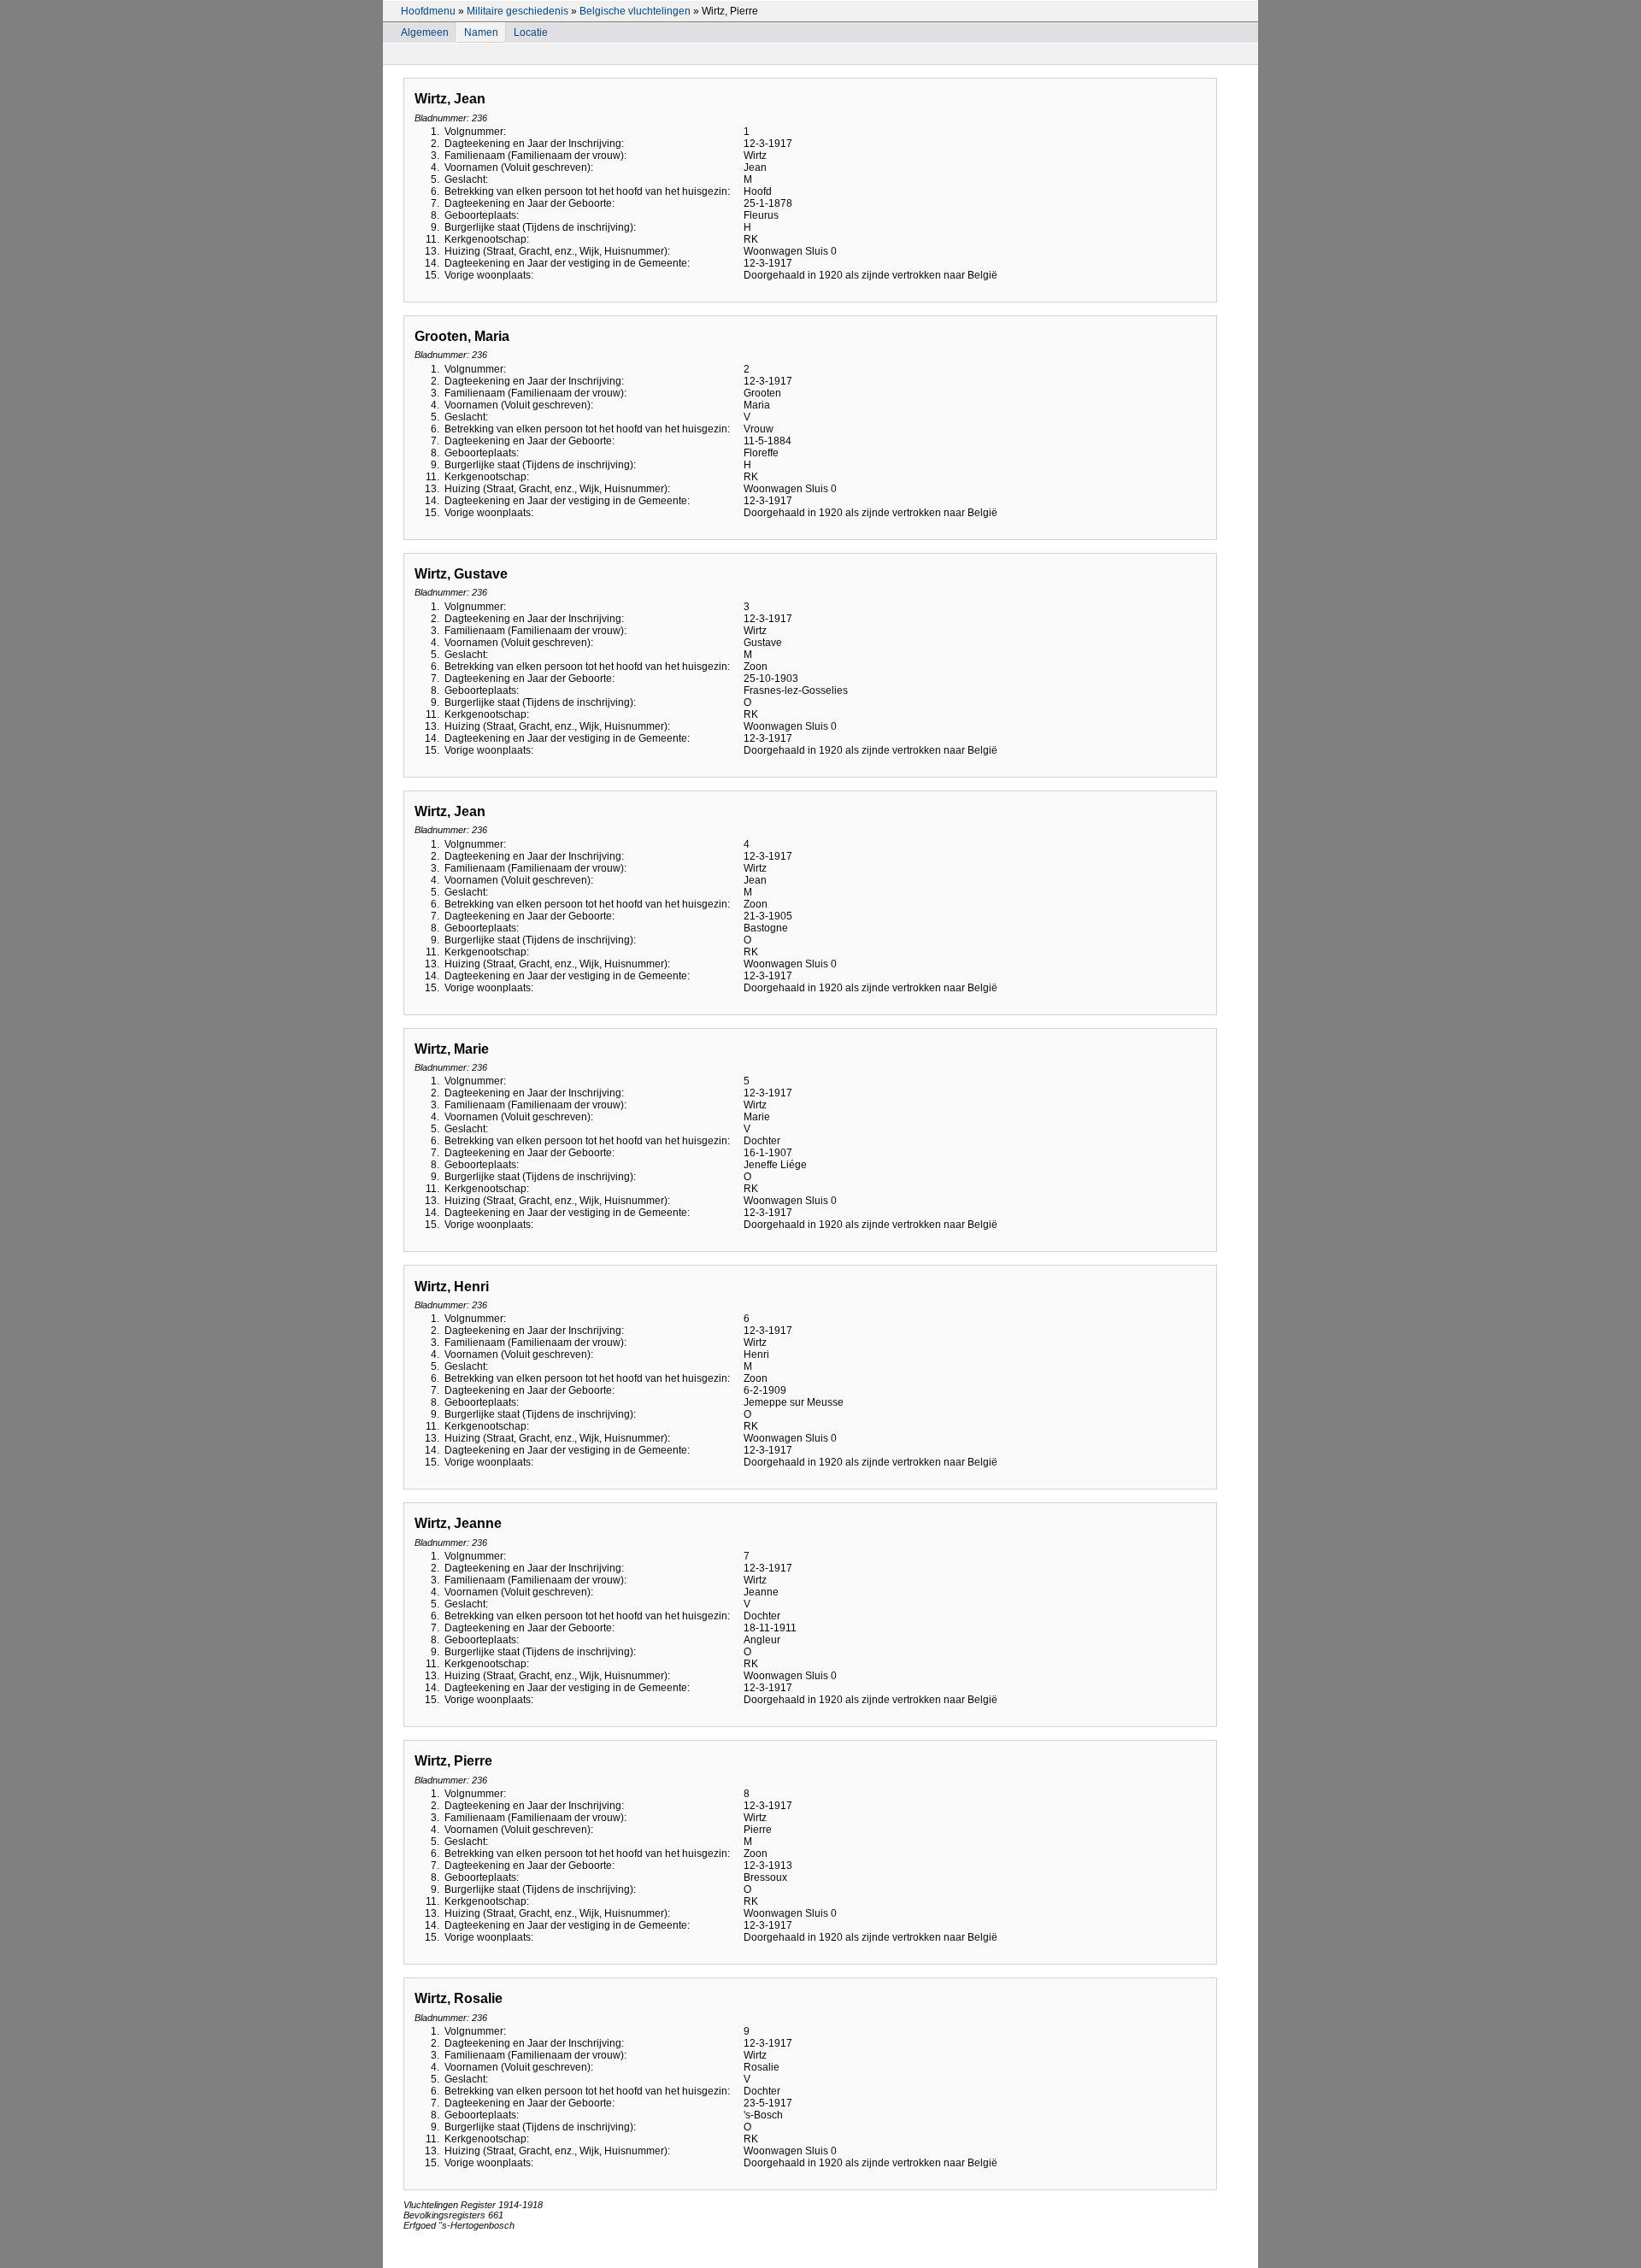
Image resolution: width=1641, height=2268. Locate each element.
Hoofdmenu (428, 11)
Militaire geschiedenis (518, 11)
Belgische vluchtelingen (635, 11)
